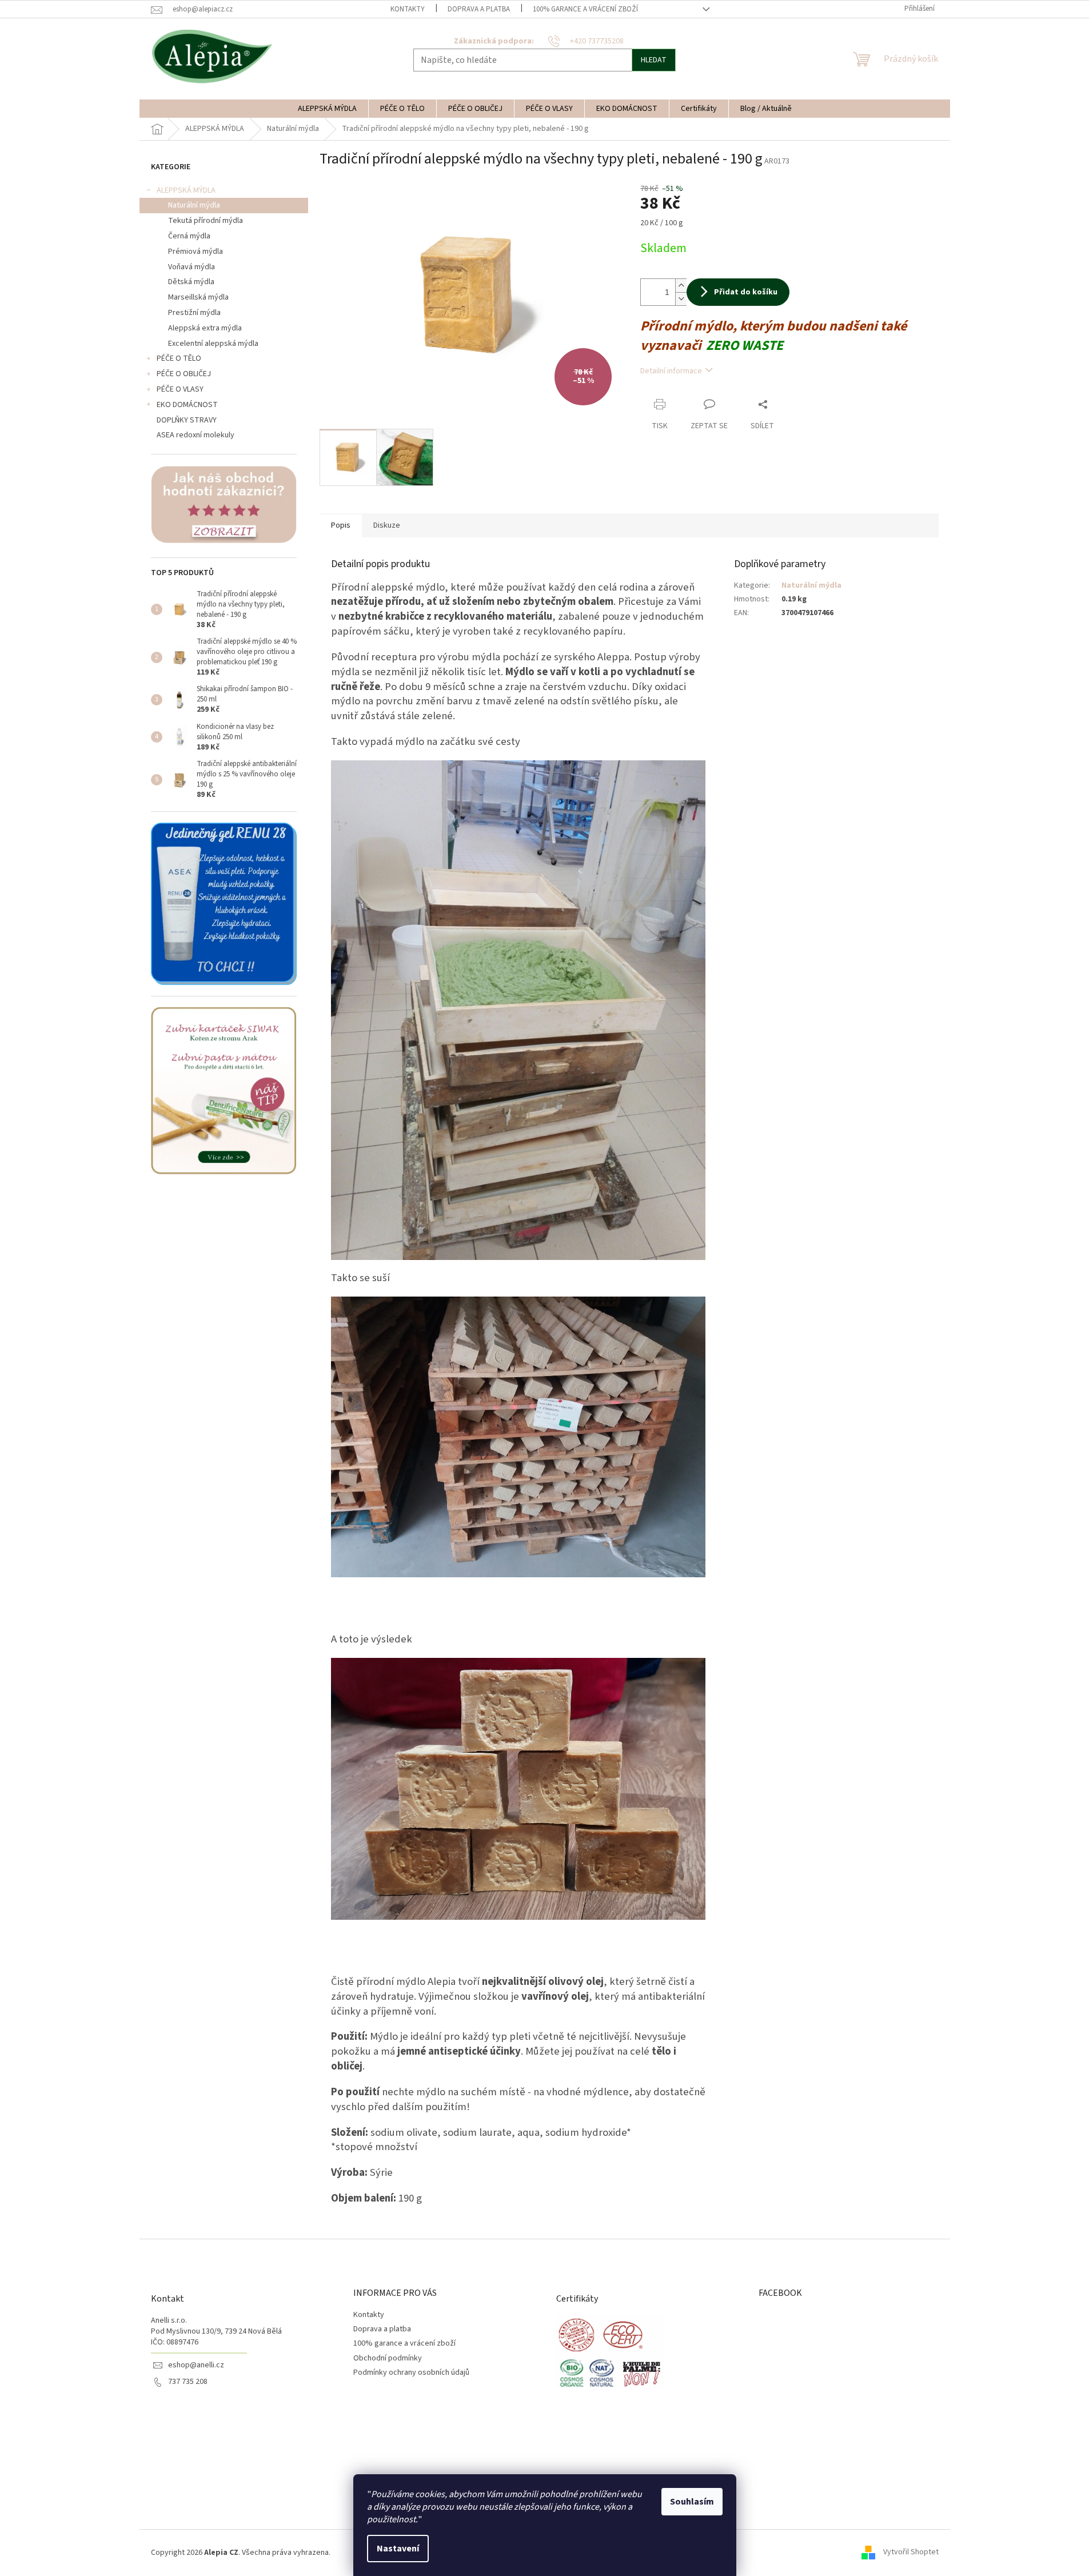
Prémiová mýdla (196, 252)
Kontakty (408, 9)
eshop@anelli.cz (196, 2365)
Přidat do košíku (746, 292)
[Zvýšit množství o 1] (681, 286)
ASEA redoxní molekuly (196, 435)
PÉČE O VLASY (180, 389)
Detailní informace (671, 371)
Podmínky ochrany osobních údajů (411, 2372)
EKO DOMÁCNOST (187, 405)
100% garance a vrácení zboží (585, 9)
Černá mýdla (189, 236)
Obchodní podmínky (388, 2358)
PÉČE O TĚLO (179, 358)
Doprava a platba (479, 9)
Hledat (654, 60)
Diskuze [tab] (387, 525)
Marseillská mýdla (198, 297)
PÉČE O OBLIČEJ (184, 374)
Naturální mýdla (194, 205)
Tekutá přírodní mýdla (206, 221)
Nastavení (398, 2549)
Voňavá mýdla (192, 267)
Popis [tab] (341, 525)
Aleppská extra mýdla (205, 328)
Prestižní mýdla (194, 313)
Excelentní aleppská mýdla (213, 344)
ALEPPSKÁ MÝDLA (186, 190)
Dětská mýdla (191, 282)
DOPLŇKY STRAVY (187, 420)
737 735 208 (188, 2382)
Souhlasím (692, 2502)
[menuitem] (327, 109)
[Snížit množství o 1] (681, 299)
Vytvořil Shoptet (911, 2553)
